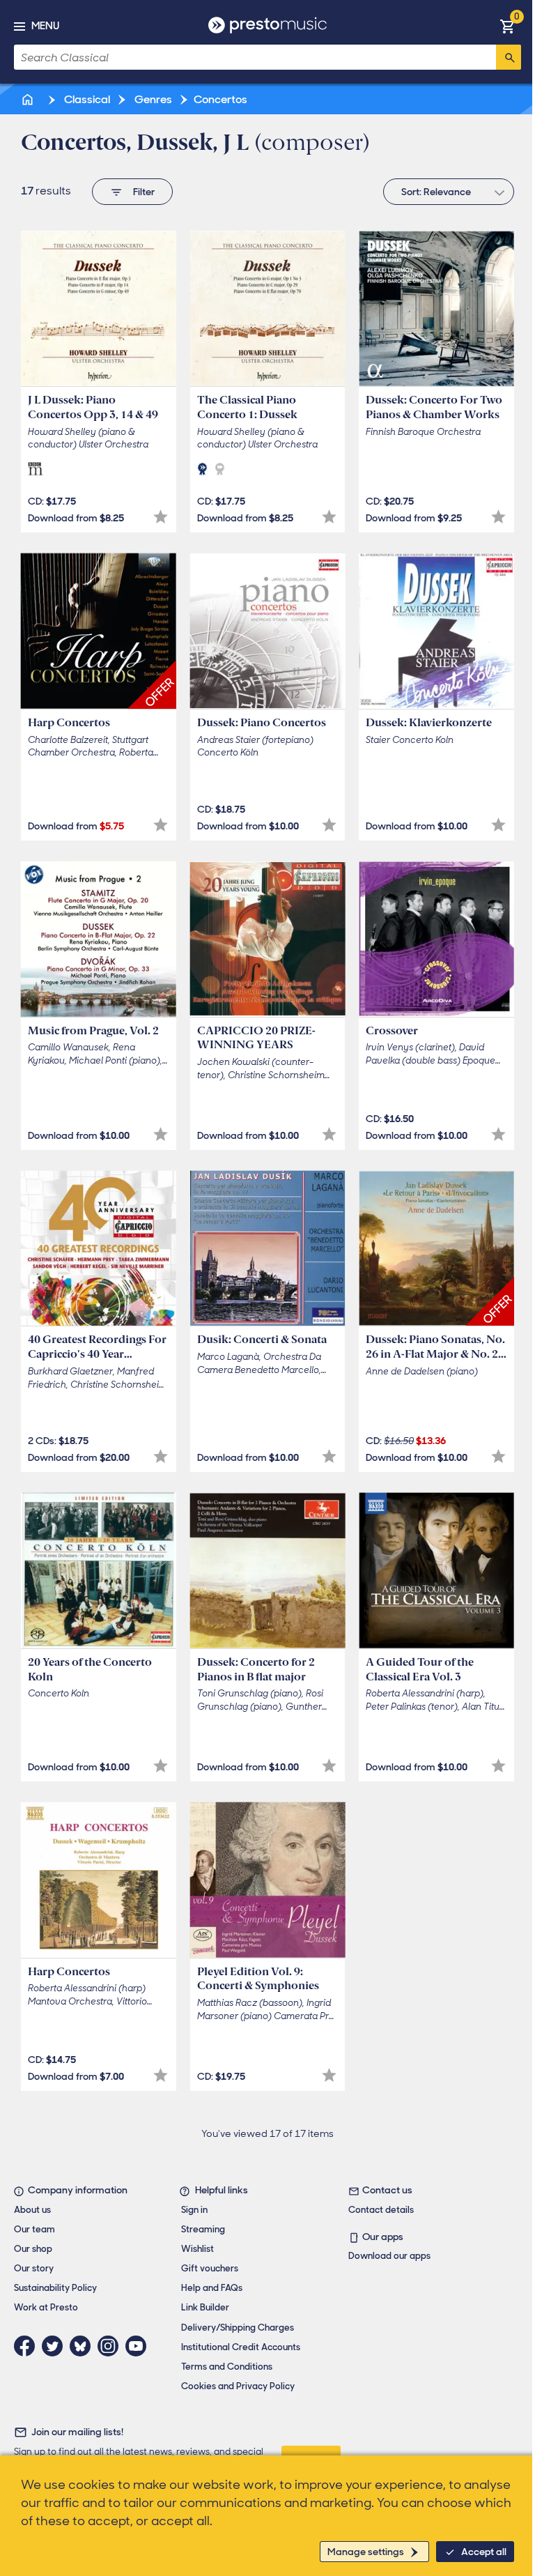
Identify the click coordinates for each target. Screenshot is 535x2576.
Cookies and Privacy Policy (238, 2386)
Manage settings (366, 2552)
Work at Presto (46, 2307)
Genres (152, 99)
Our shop (33, 2249)
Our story (34, 2268)
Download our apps (389, 2256)
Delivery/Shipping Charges (238, 2328)
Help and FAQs (212, 2288)
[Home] (29, 99)
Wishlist (197, 2249)
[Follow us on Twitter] (56, 2346)
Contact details (381, 2210)
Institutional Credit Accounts (241, 2347)
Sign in (194, 2210)
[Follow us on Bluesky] (84, 2346)
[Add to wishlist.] (161, 517)
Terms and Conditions (227, 2367)
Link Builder (205, 2307)
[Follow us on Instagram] (111, 2346)
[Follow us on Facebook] (28, 2346)
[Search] (509, 57)
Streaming (203, 2229)
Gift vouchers (210, 2268)
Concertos (220, 99)
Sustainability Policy (55, 2288)
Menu (45, 26)
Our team (34, 2229)
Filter (144, 192)
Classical (86, 99)
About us (32, 2210)
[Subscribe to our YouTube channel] (139, 2346)
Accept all (484, 2552)
